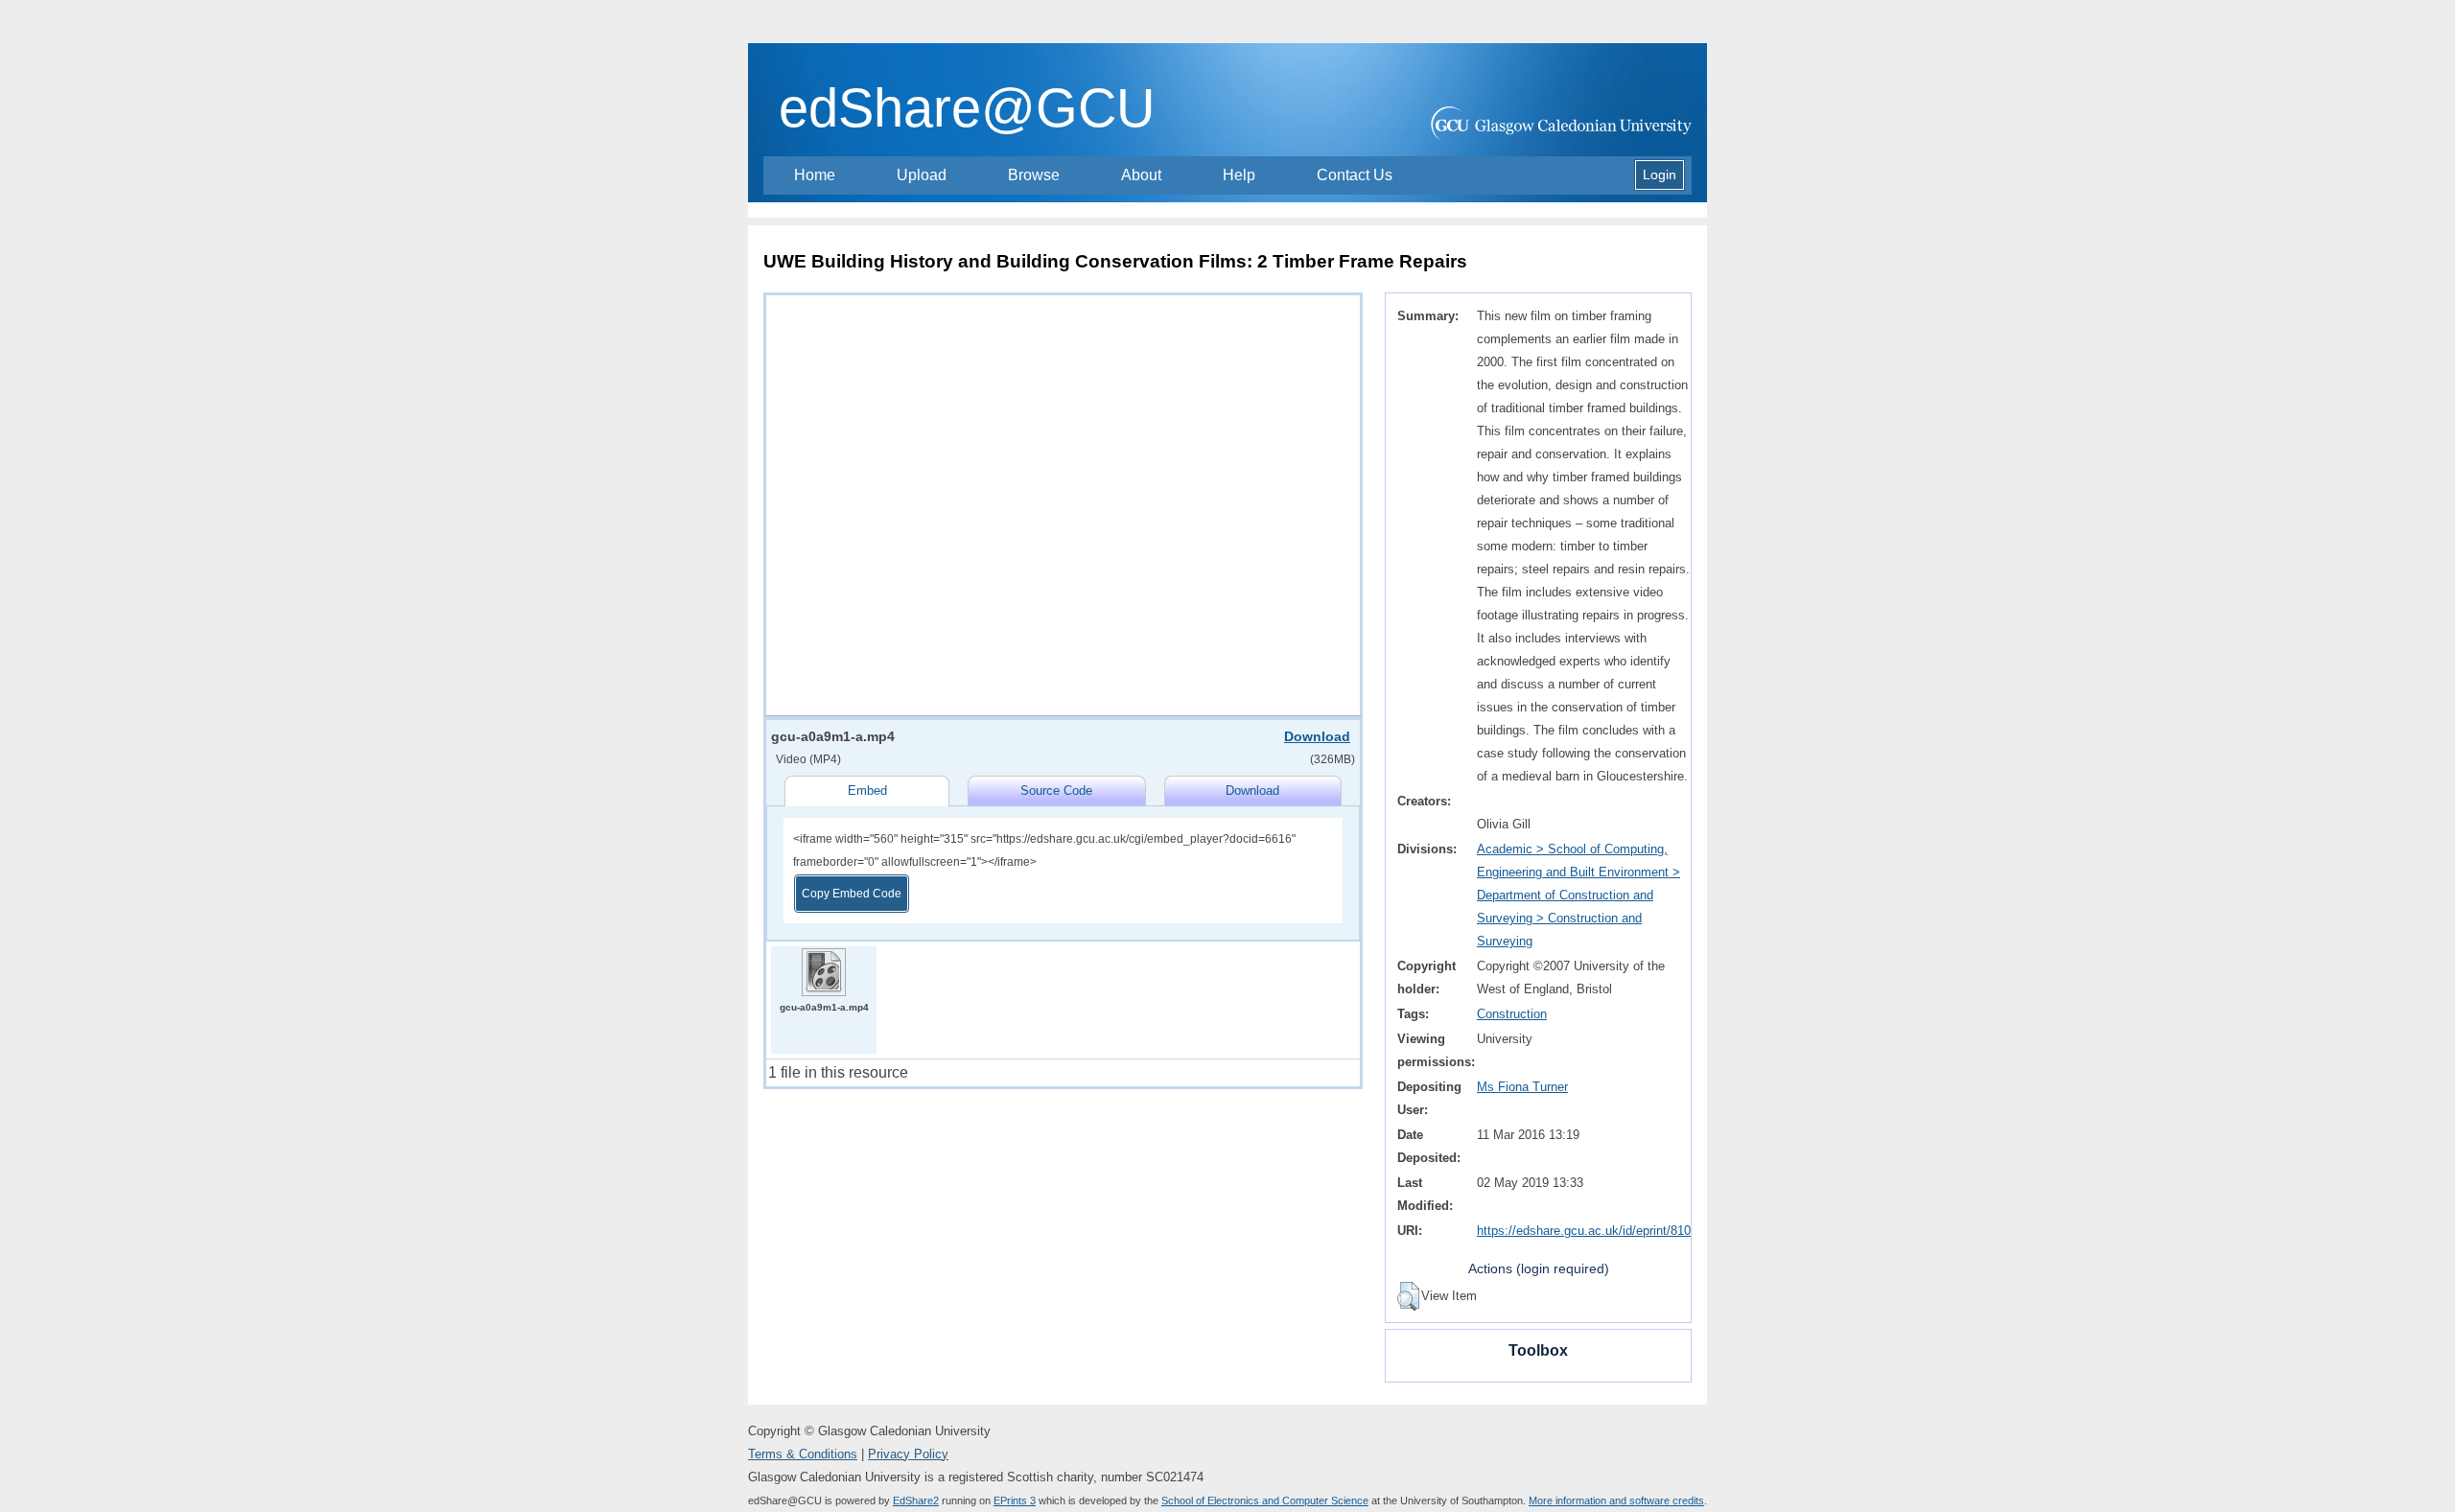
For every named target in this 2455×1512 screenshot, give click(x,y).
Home (815, 175)
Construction (1512, 1014)
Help (1239, 175)
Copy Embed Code (852, 894)
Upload (922, 175)
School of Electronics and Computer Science (1265, 1500)
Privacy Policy (908, 1454)
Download (1317, 736)
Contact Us (1355, 175)
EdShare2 (916, 1500)
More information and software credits (1616, 1500)
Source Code (1056, 791)
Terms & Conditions (803, 1454)
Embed (867, 791)
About (1141, 175)
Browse (1034, 175)
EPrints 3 (1015, 1500)
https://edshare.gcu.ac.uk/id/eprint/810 (1584, 1231)
